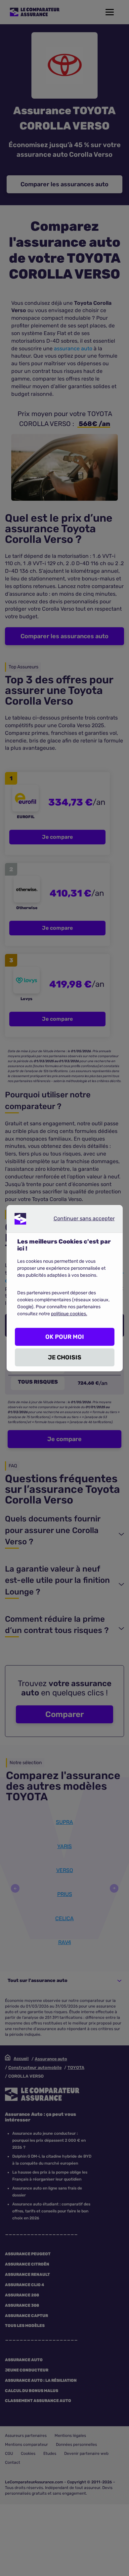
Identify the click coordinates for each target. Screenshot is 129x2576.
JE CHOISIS (65, 1357)
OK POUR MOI (65, 1337)
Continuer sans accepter (79, 1220)
